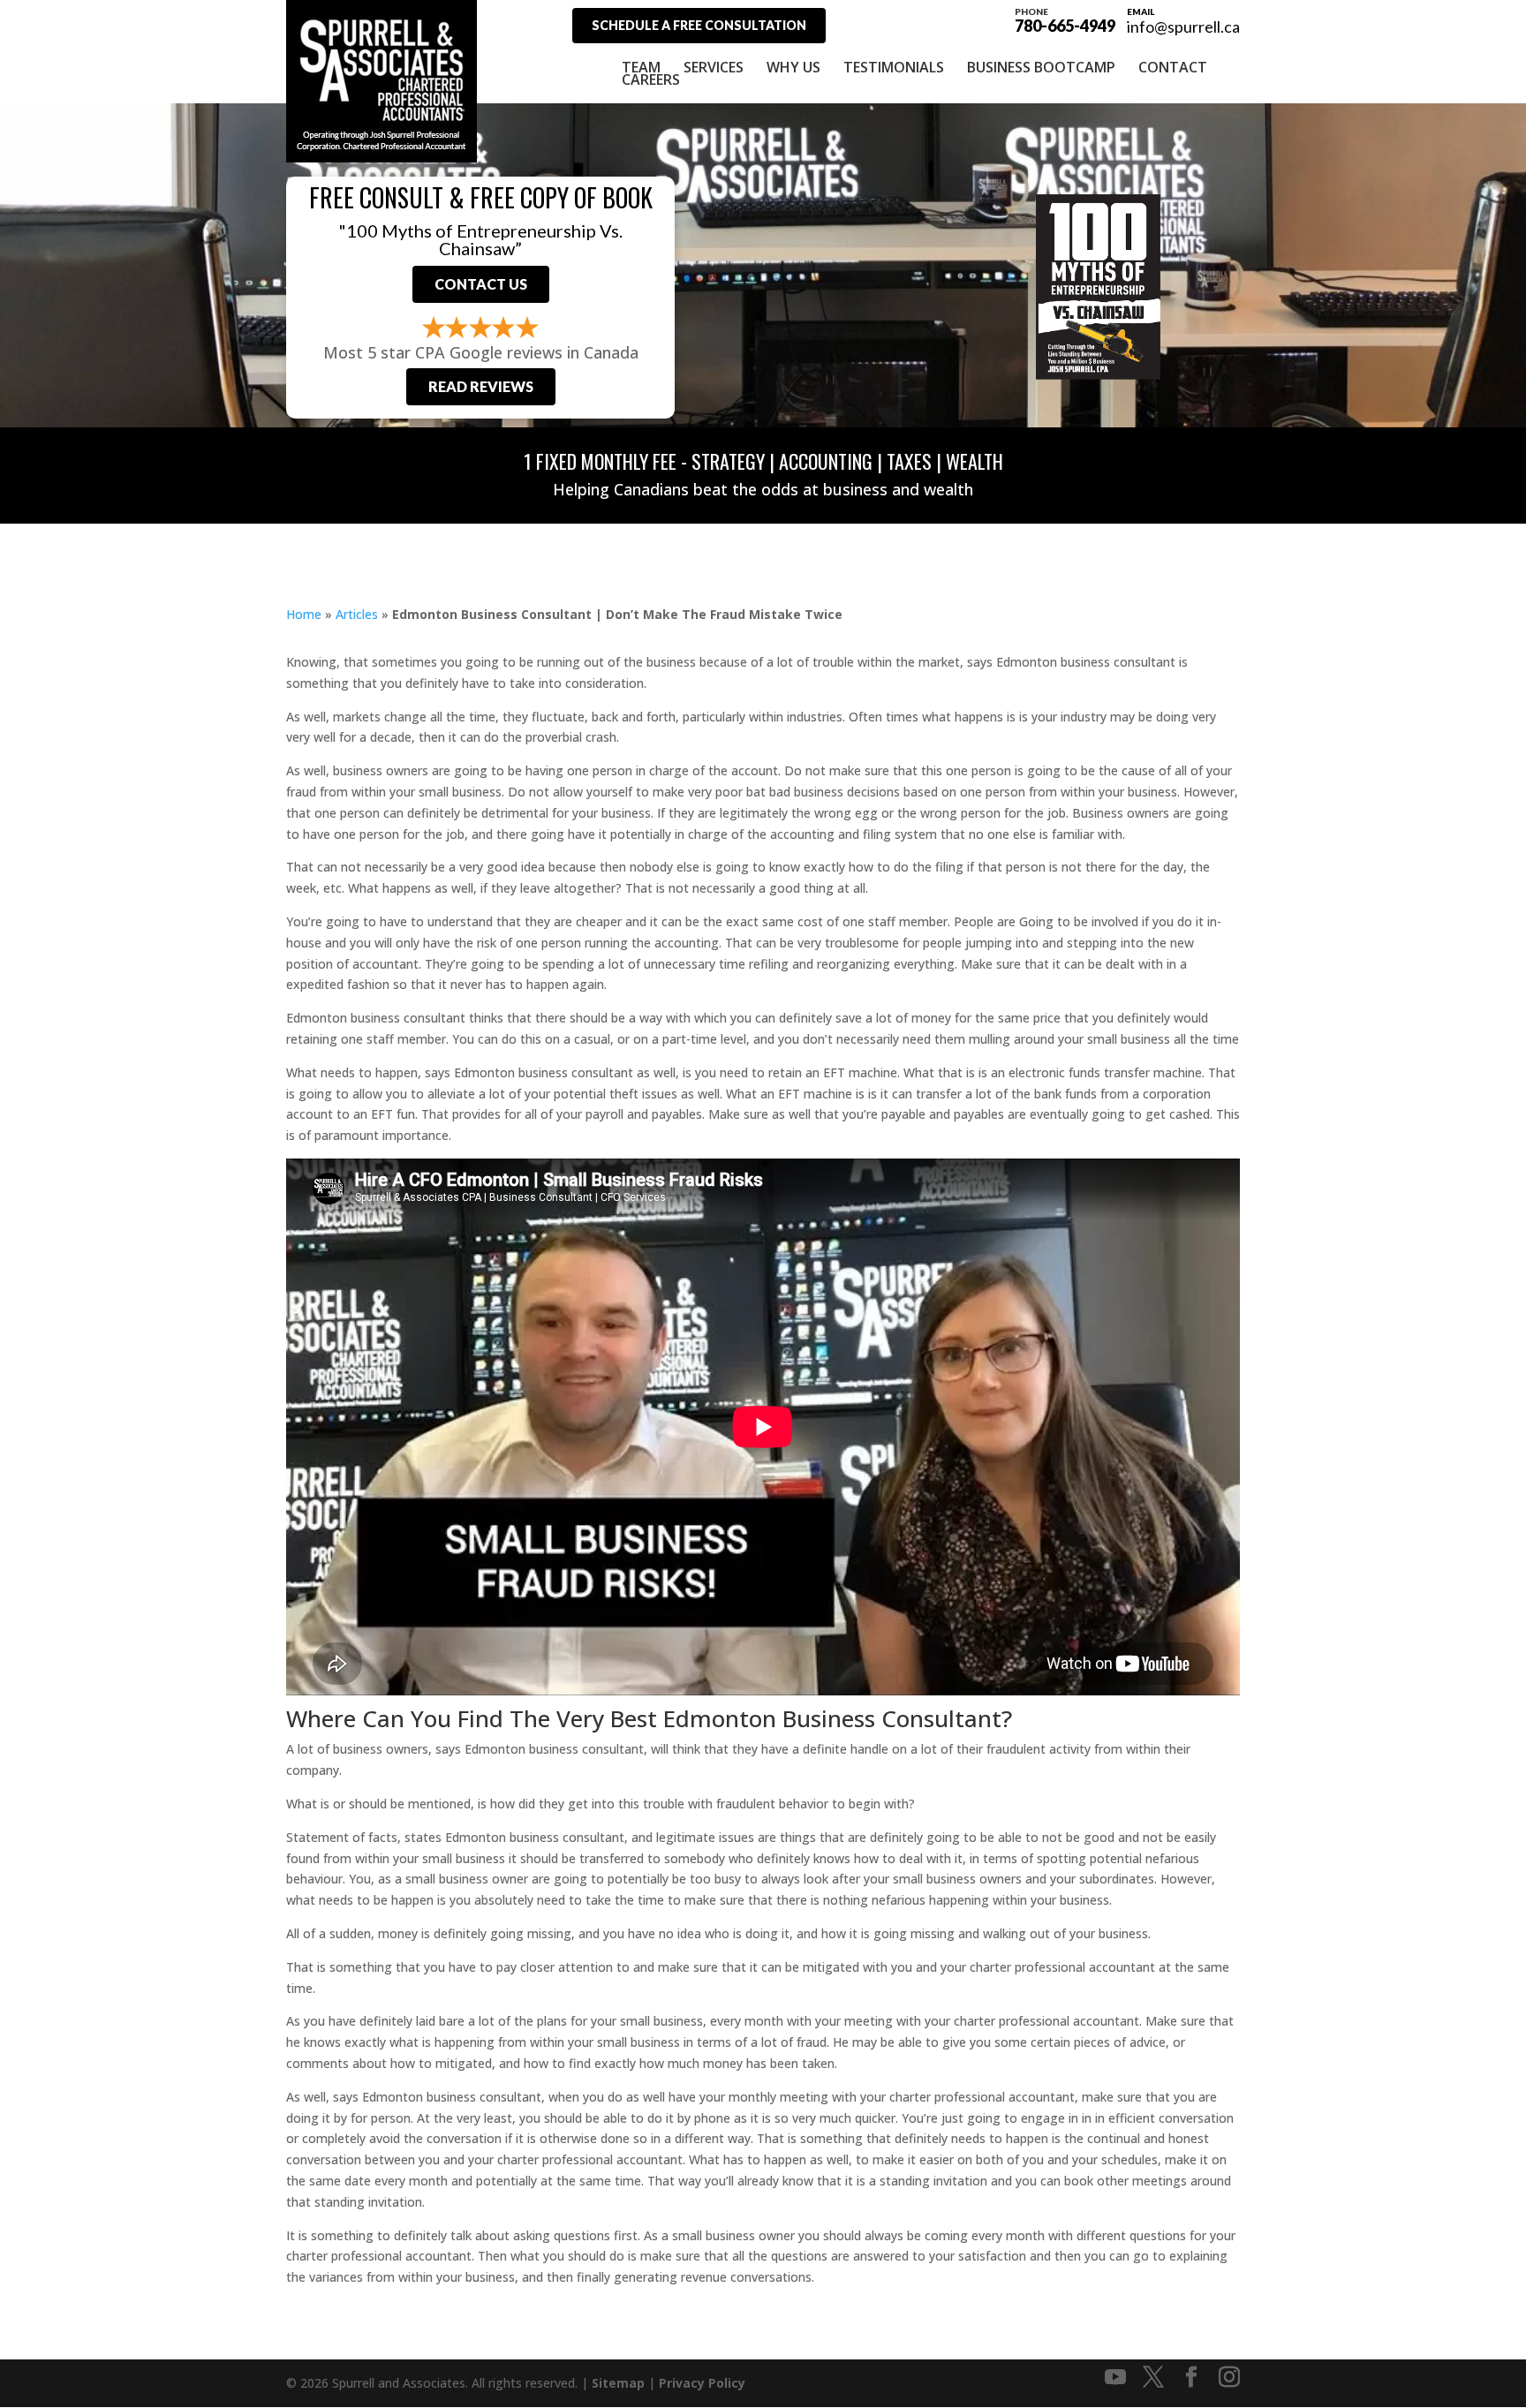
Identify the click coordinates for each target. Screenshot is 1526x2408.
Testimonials (894, 67)
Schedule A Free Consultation (699, 25)
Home (304, 614)
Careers (651, 79)
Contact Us (481, 284)
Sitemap (618, 2383)
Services (714, 67)
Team (641, 67)
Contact (1173, 67)
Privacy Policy (702, 2383)
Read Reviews (481, 386)
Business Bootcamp (1041, 67)
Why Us (793, 67)
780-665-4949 (1065, 19)
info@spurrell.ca (1183, 26)
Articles (357, 614)
